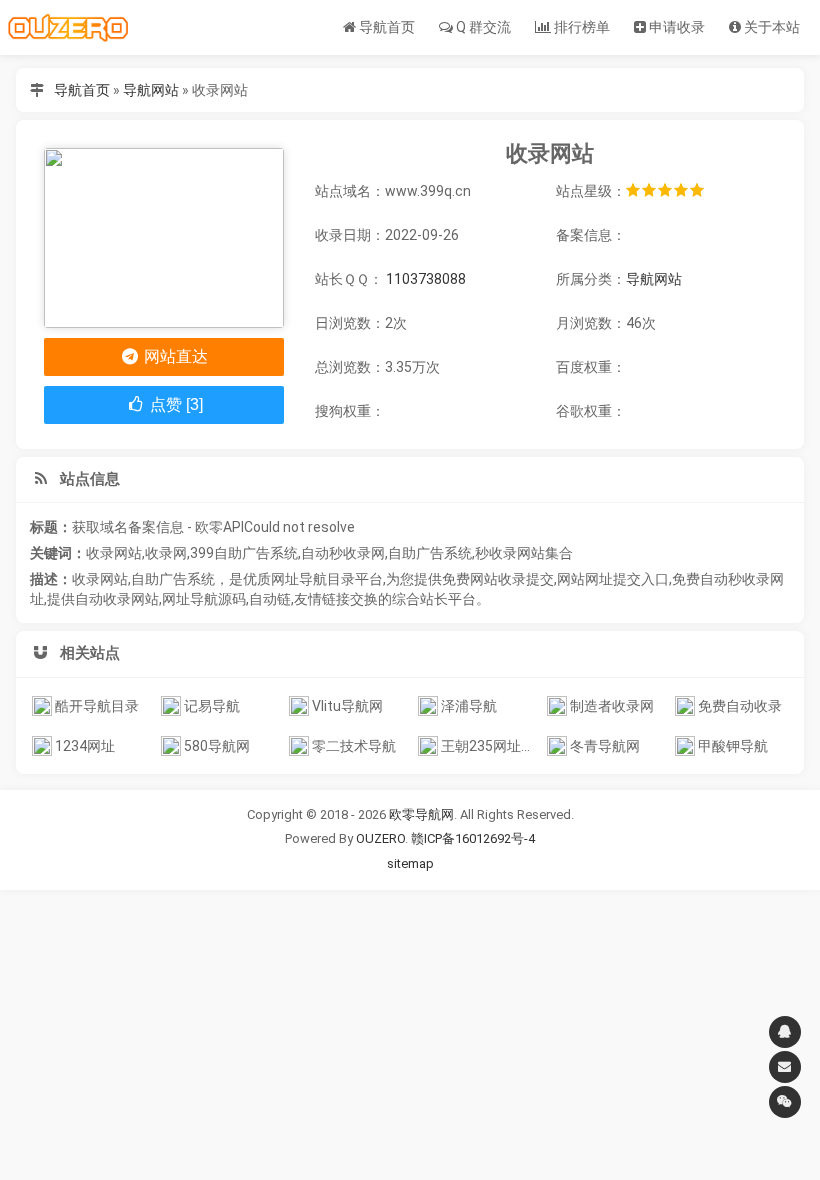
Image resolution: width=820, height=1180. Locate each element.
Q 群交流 (482, 27)
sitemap (410, 863)
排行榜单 (580, 27)
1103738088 (426, 279)
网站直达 (174, 356)
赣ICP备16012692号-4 (473, 838)
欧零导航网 (421, 814)
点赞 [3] (174, 404)
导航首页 (385, 27)
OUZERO (380, 838)
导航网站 (151, 90)
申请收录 (675, 27)
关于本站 (770, 27)
